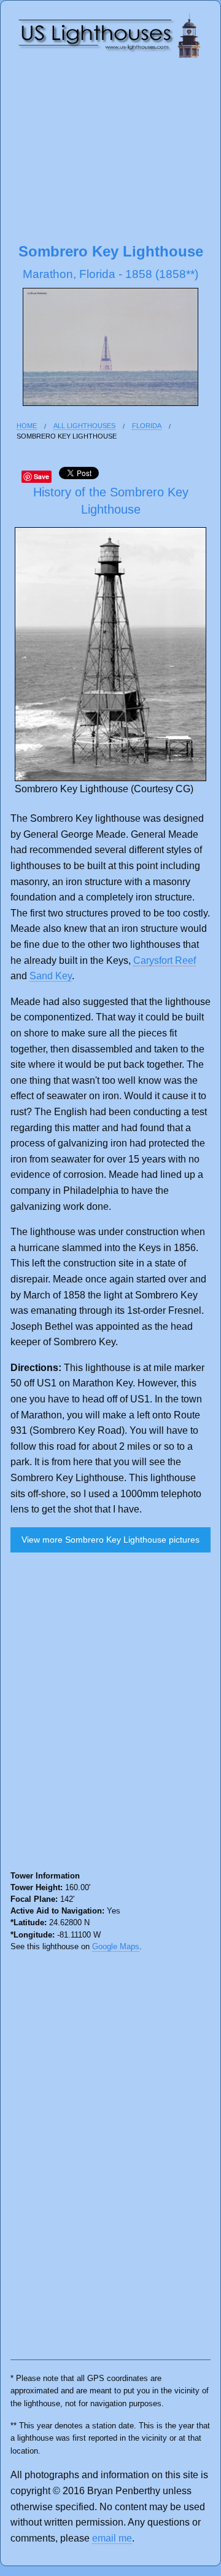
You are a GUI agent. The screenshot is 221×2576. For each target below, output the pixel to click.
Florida (147, 426)
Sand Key (51, 976)
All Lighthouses (84, 426)
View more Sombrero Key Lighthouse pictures (110, 1540)
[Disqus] (110, 1716)
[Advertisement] (110, 149)
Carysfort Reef (165, 960)
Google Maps (116, 1946)
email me (112, 2538)
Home (27, 426)
